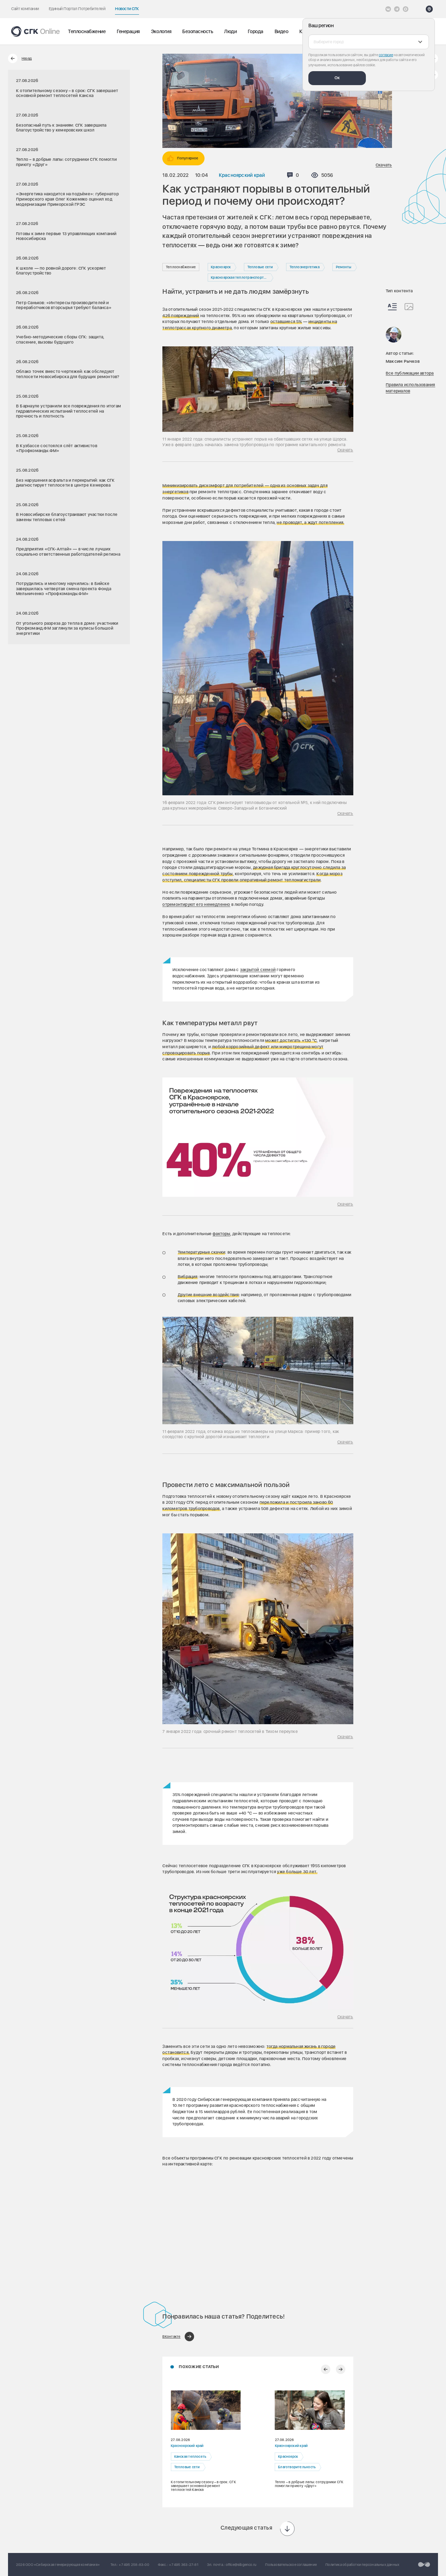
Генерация (128, 31)
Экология (161, 31)
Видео (282, 31)
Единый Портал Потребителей (77, 9)
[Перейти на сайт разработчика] (424, 2564)
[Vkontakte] (388, 9)
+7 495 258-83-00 (134, 2564)
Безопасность (198, 31)
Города (255, 31)
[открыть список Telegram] (397, 9)
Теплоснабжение (87, 31)
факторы (221, 1234)
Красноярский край (242, 175)
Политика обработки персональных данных (362, 2564)
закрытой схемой (258, 970)
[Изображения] (409, 307)
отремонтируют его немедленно (196, 904)
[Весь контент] (392, 307)
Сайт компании (25, 9)
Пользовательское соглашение (291, 2564)
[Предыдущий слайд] (326, 2369)
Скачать (384, 165)
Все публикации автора (410, 373)
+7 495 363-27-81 (183, 2564)
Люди (230, 31)
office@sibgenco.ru (241, 2564)
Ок (337, 78)
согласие (386, 55)
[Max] (406, 9)
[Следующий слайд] (341, 2369)
